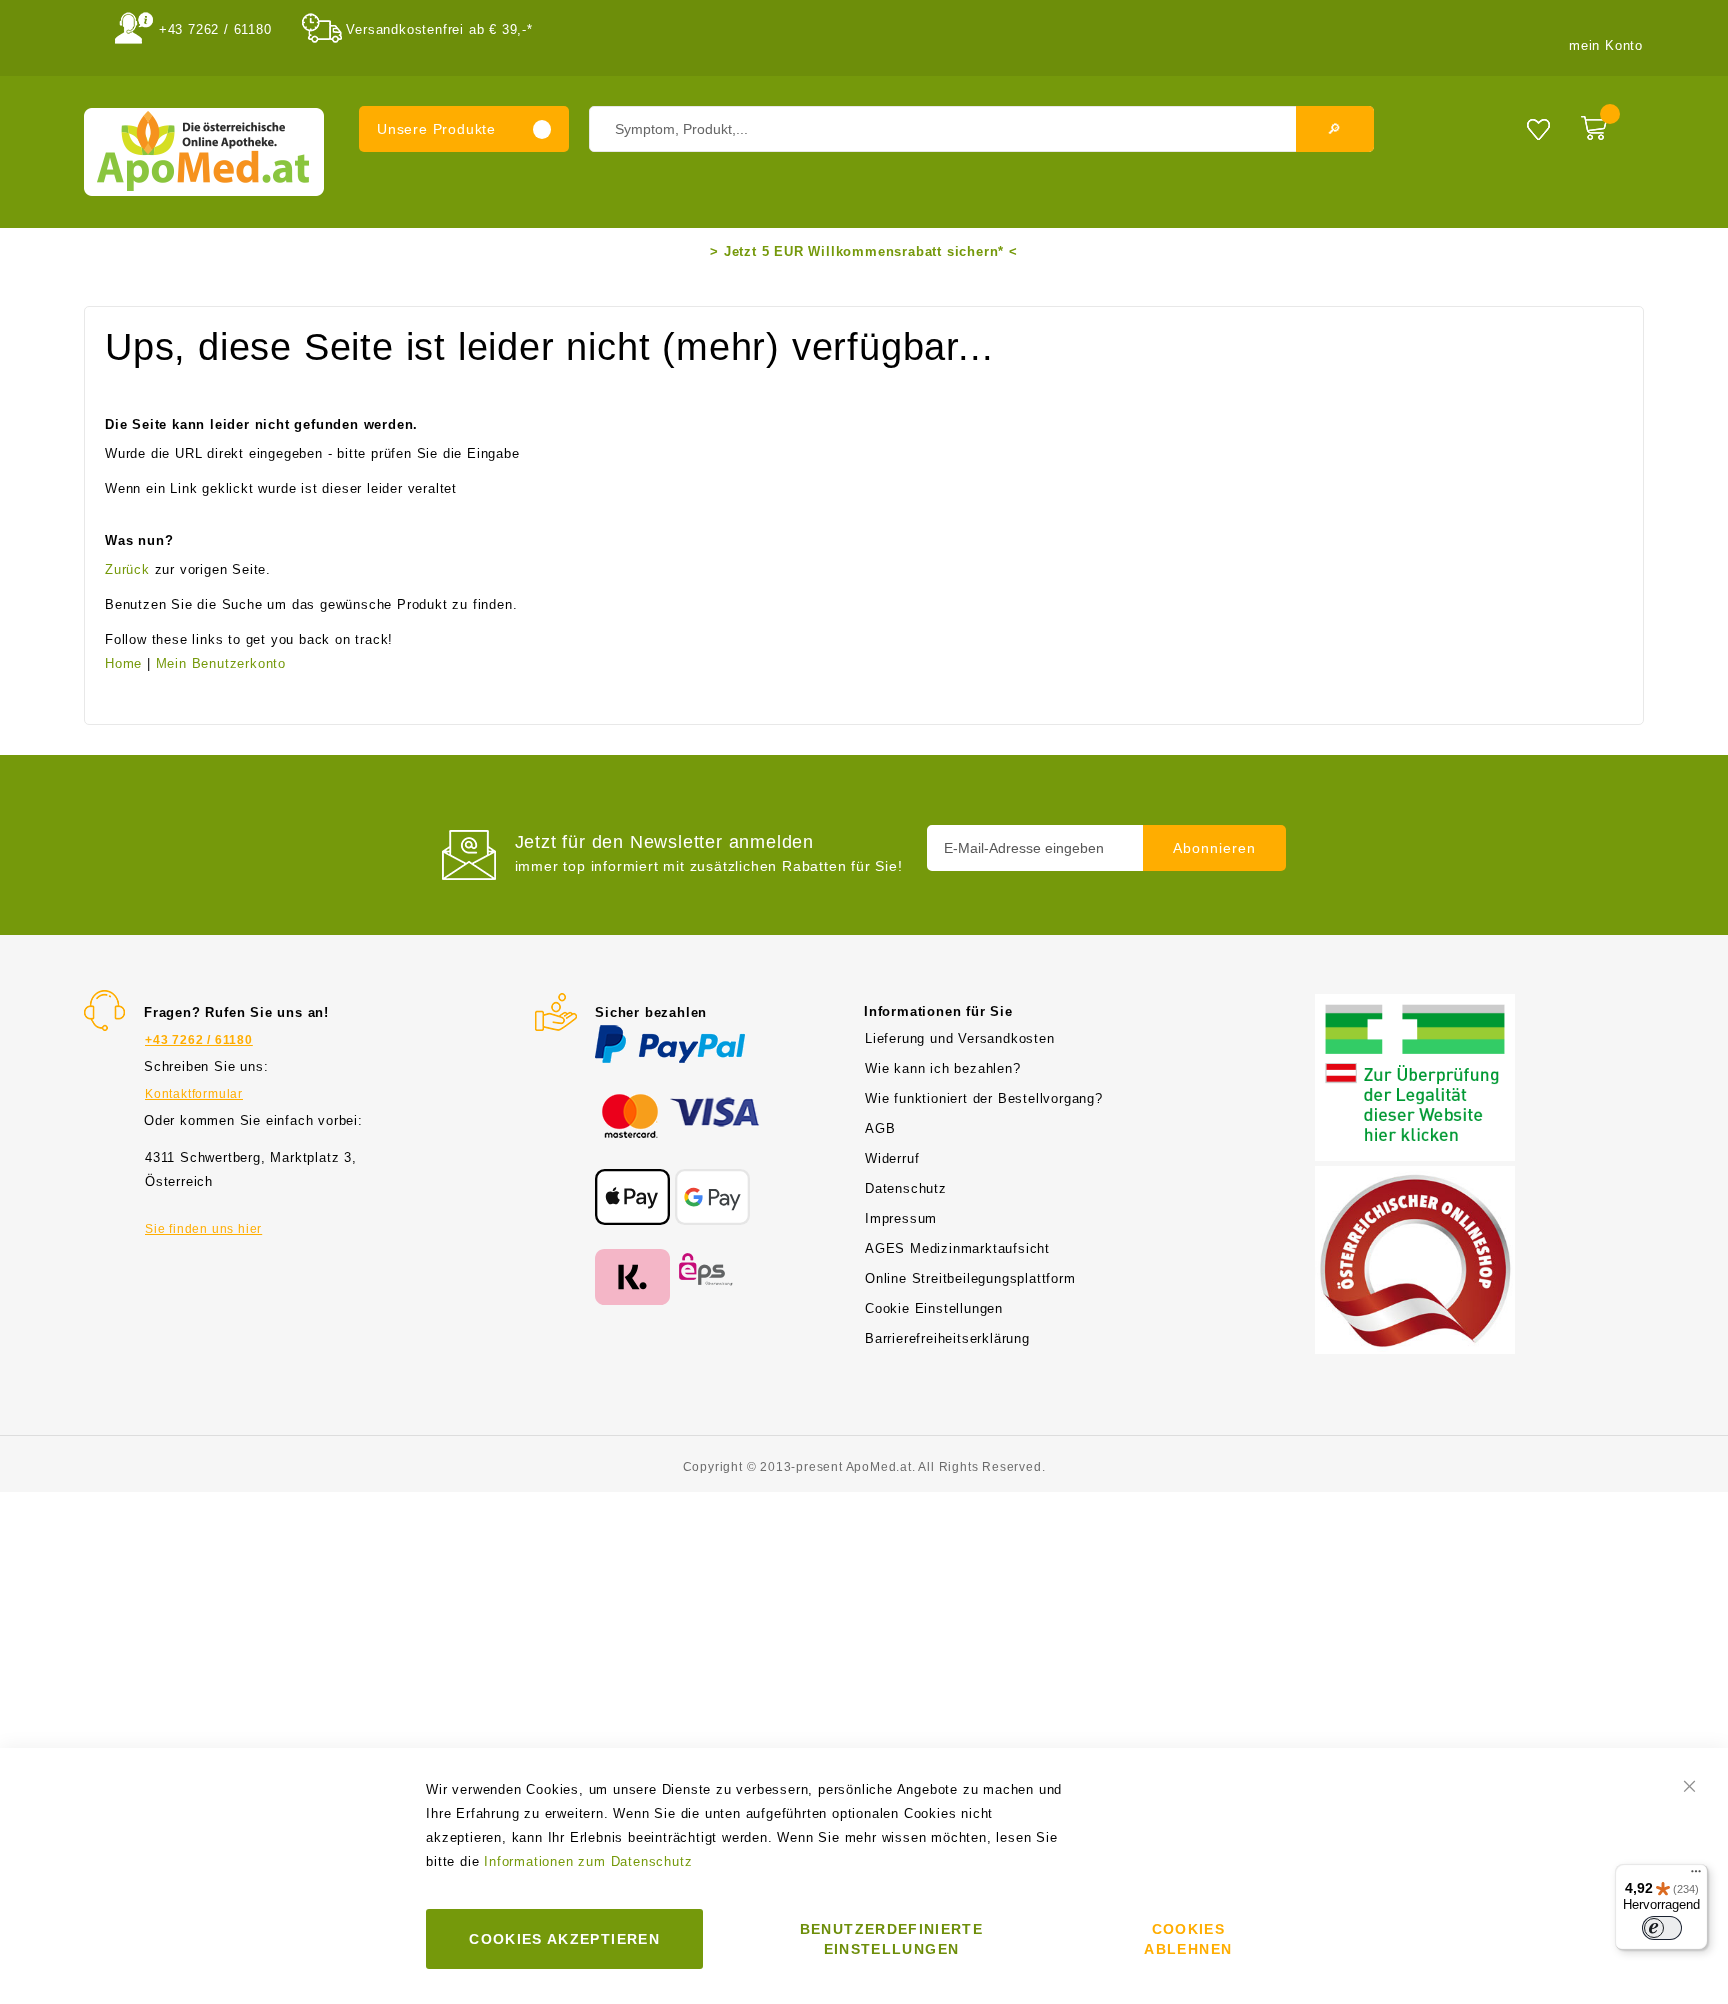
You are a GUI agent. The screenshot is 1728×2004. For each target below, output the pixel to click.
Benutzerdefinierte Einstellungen (891, 1939)
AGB (880, 1128)
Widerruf (892, 1158)
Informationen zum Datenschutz (588, 1861)
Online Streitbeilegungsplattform (970, 1278)
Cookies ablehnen (1188, 1939)
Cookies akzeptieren (564, 1939)
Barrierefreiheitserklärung (947, 1338)
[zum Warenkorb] (1607, 124)
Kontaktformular (194, 1094)
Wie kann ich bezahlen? (943, 1068)
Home (123, 663)
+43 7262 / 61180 (215, 29)
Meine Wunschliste (1538, 128)
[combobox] (981, 129)
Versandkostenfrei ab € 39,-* (439, 29)
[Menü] (1696, 1876)
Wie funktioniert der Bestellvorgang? (984, 1098)
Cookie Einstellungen (934, 1308)
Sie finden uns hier (203, 1229)
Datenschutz (906, 1188)
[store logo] (204, 152)
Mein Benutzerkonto (221, 663)
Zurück (127, 569)
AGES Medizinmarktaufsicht (957, 1248)
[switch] (1662, 1928)
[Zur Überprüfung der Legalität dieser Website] (1415, 1005)
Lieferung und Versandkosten (960, 1038)
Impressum (901, 1218)
